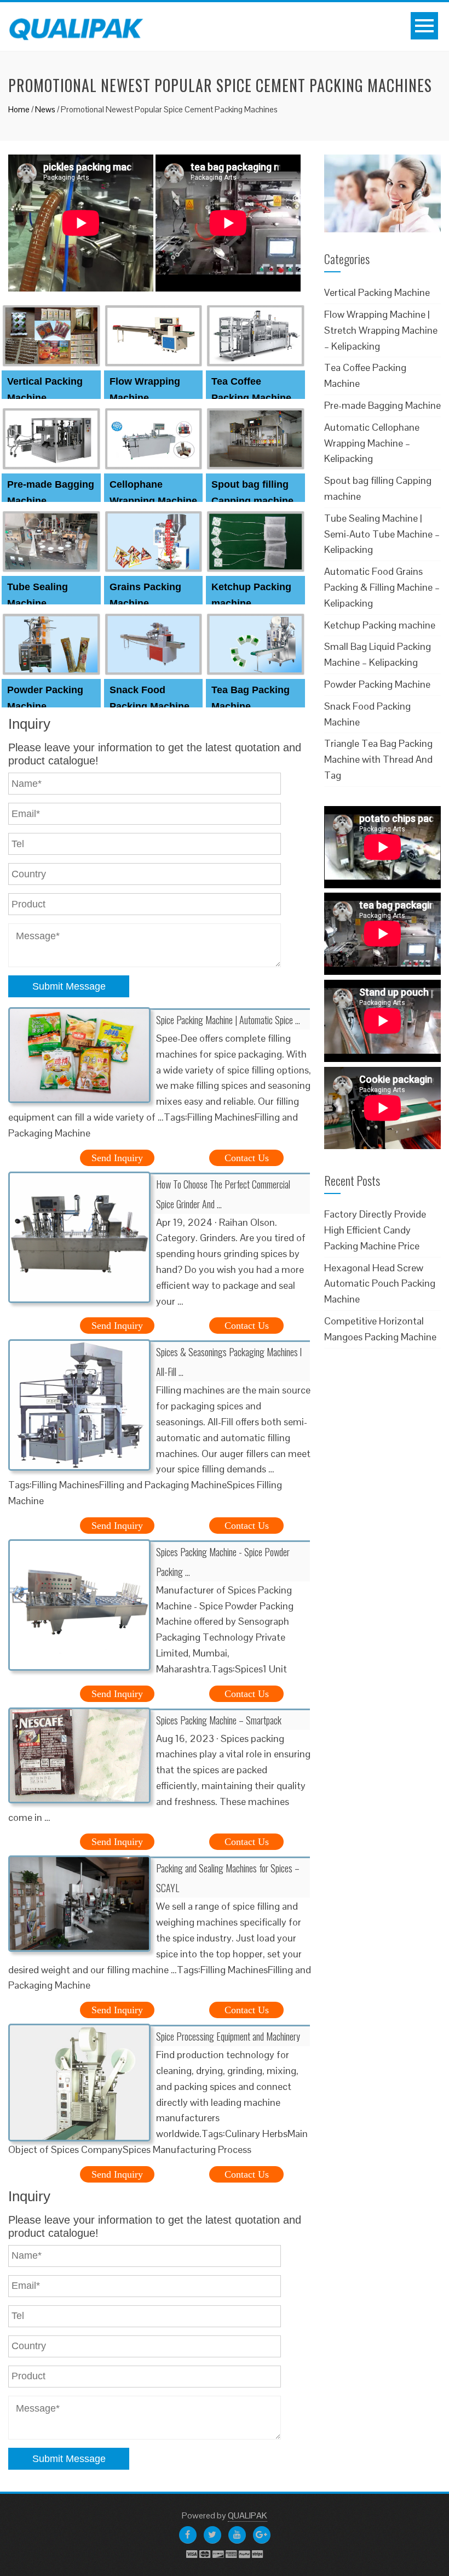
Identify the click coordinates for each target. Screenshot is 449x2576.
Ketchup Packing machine (380, 625)
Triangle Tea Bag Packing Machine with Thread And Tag (378, 759)
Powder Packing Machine (377, 684)
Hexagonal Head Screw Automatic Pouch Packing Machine (380, 1284)
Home (19, 109)
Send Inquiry (117, 1158)
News (45, 109)
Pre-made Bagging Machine (382, 405)
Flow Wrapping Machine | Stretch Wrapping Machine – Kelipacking (381, 330)
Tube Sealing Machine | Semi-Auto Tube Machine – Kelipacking (382, 534)
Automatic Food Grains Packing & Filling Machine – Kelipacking (382, 587)
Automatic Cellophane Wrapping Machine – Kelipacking (372, 443)
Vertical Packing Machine (377, 292)
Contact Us (247, 1158)
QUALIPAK (247, 2515)
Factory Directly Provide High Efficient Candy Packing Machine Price (375, 1230)
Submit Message (69, 986)
